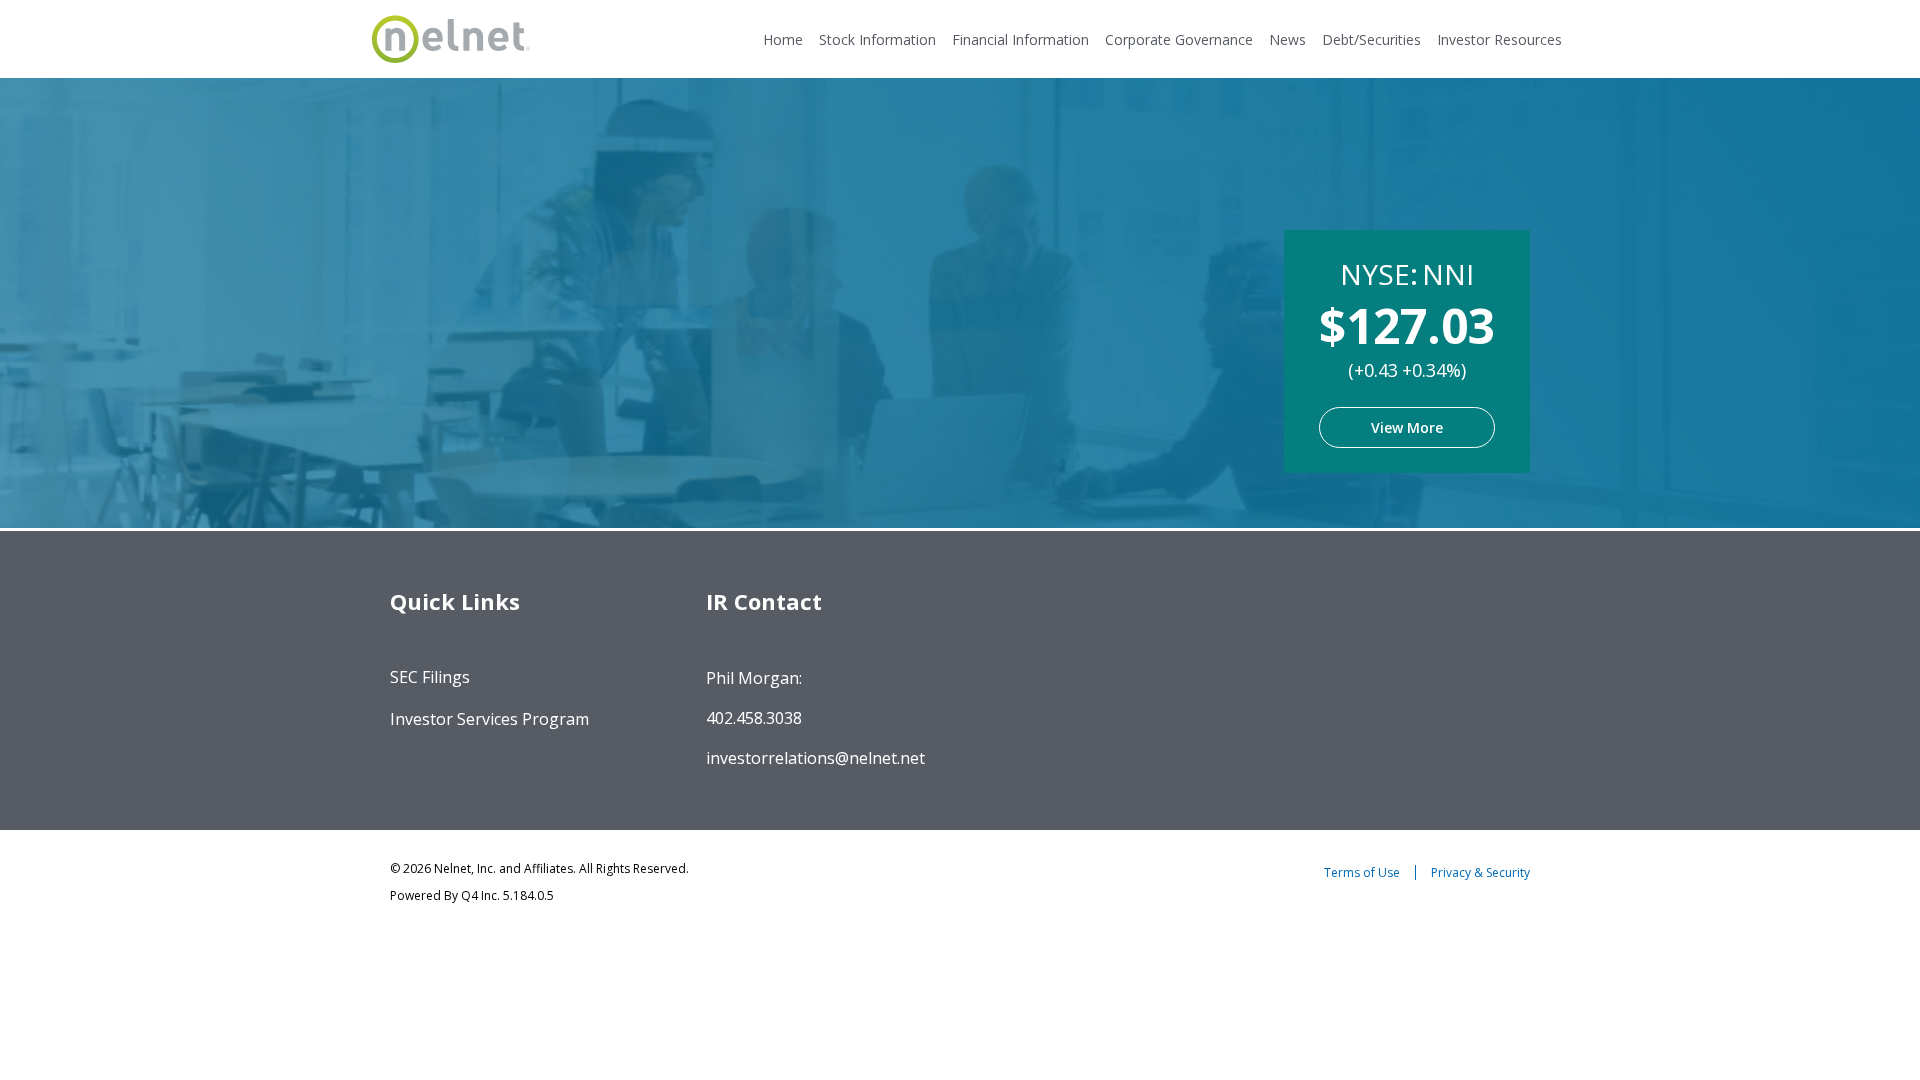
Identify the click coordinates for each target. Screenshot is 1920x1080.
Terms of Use (1362, 872)
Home (783, 39)
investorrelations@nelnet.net (815, 758)
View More (1407, 427)
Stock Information (877, 39)
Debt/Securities (1371, 39)
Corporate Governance (1179, 39)
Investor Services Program (489, 719)
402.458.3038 (754, 718)
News (1287, 39)
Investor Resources (1499, 39)
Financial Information (1020, 39)
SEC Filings (430, 677)
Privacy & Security (1480, 872)
